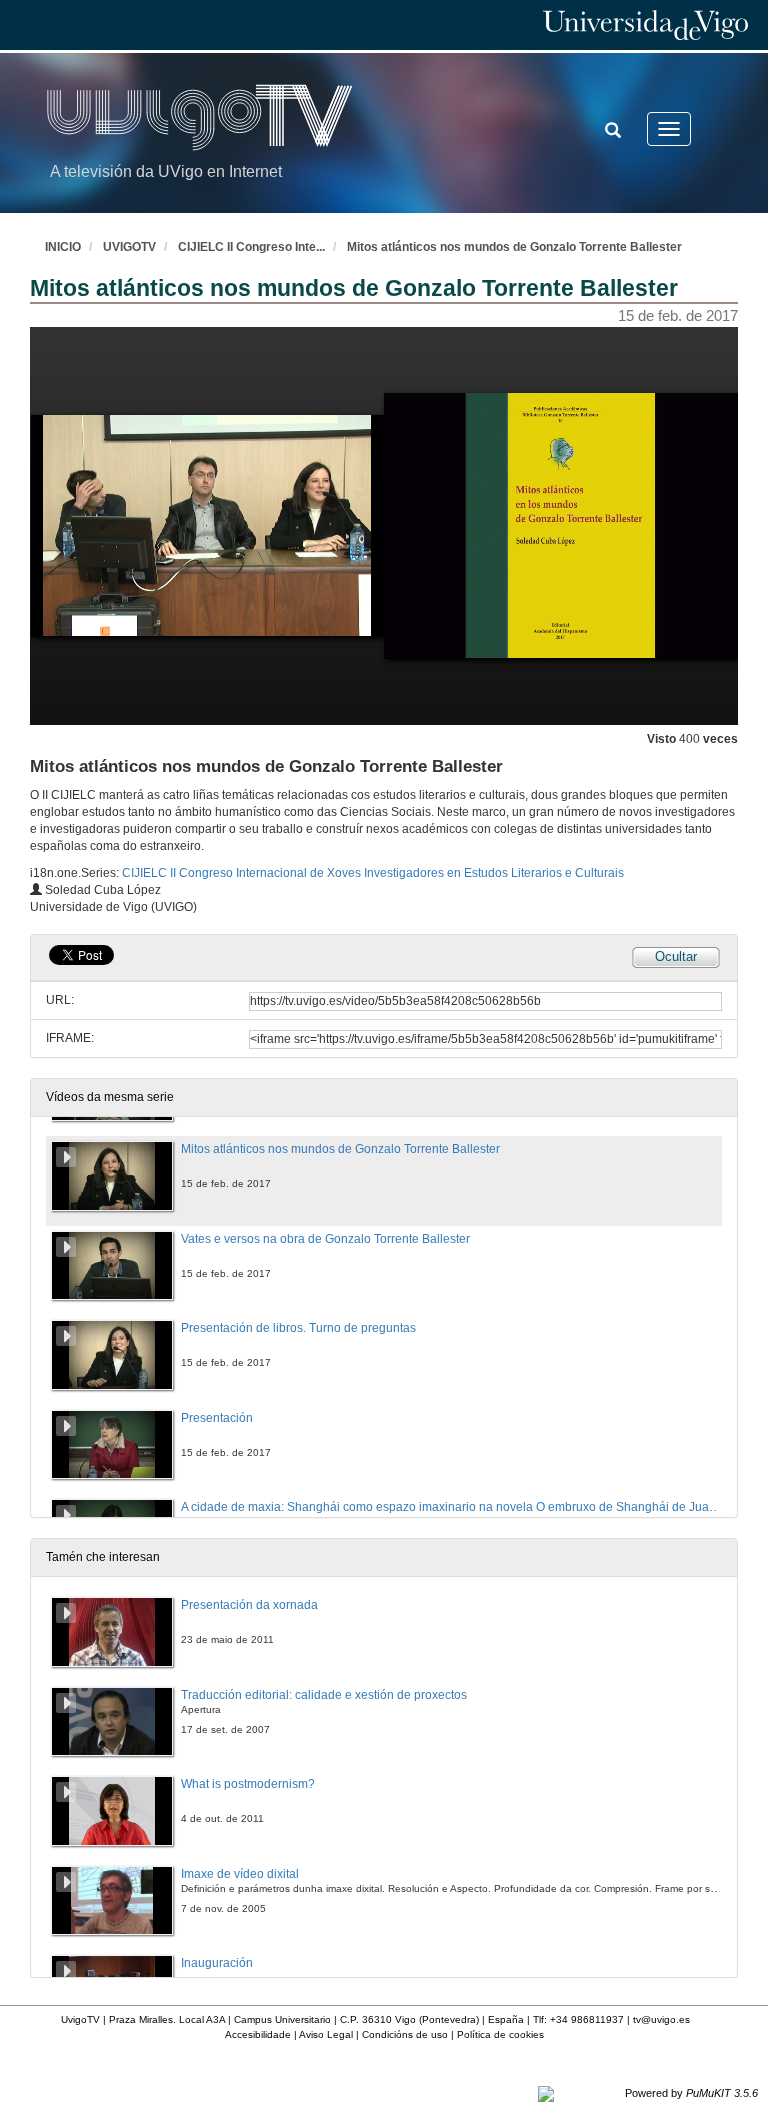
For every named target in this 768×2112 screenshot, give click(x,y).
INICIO (63, 247)
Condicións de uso (405, 2034)
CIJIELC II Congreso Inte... (251, 247)
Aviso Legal (326, 2034)
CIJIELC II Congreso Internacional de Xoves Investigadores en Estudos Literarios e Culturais (373, 873)
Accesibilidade (258, 2034)
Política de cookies (500, 2034)
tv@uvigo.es (661, 2019)
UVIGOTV (129, 247)
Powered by (691, 2093)
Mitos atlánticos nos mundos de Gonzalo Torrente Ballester (514, 247)
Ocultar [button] (676, 956)
